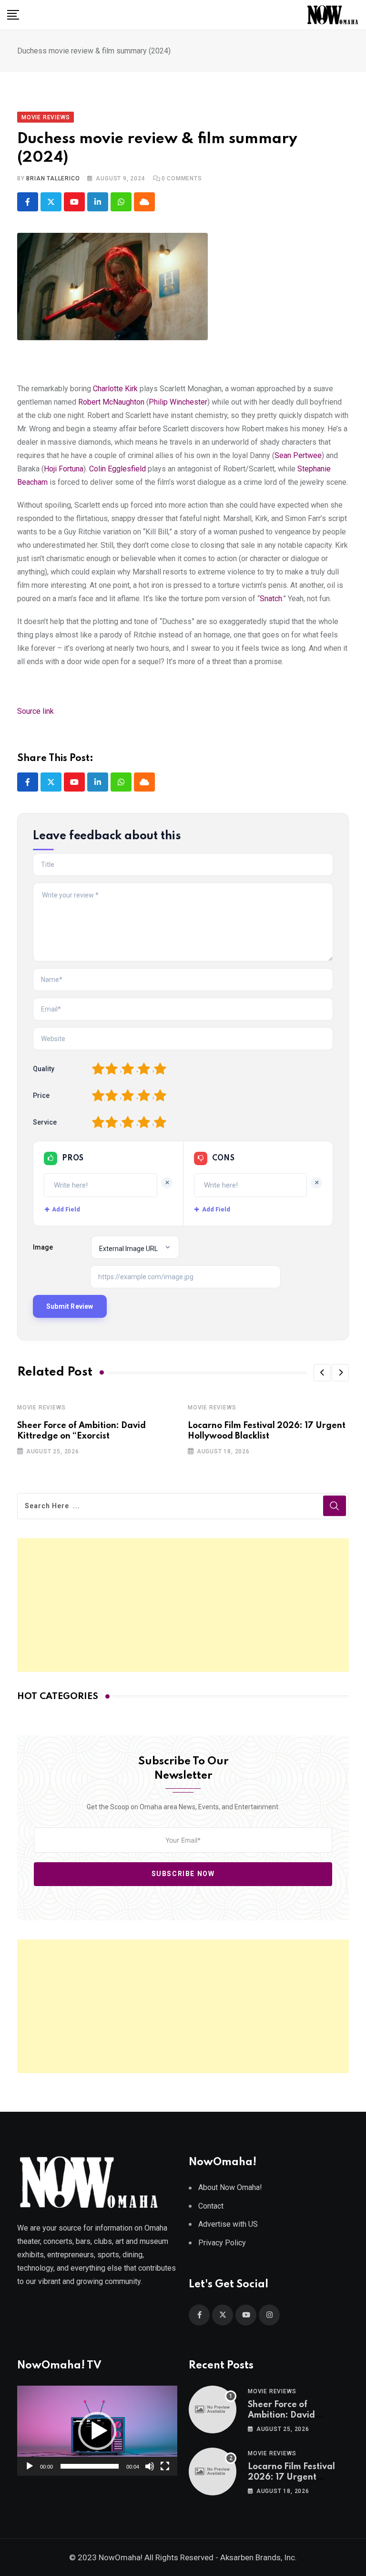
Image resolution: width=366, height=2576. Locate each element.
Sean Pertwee (298, 455)
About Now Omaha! (230, 2187)
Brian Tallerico (53, 178)
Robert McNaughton (111, 402)
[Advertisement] (183, 1605)
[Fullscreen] (165, 2466)
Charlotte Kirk (115, 389)
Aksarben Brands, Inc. (259, 2557)
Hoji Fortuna (64, 469)
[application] (97, 2431)
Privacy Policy (222, 2243)
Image (43, 1247)
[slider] (90, 2466)
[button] (322, 1373)
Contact (211, 2206)
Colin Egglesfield (117, 469)
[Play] (30, 2466)
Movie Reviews (41, 1408)
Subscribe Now (183, 1874)
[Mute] (150, 2466)
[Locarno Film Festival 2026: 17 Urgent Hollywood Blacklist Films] (213, 2472)
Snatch (271, 599)
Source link (36, 711)
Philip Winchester (178, 402)
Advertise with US (228, 2224)
